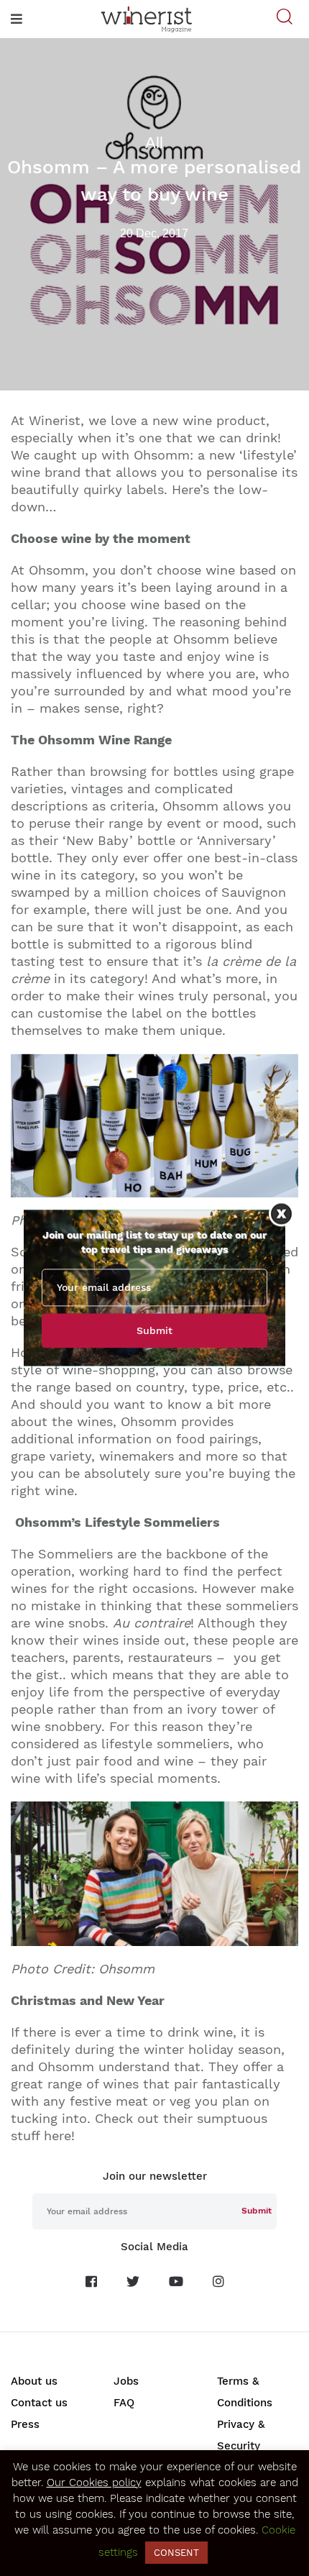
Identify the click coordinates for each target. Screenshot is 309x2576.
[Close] (281, 1214)
